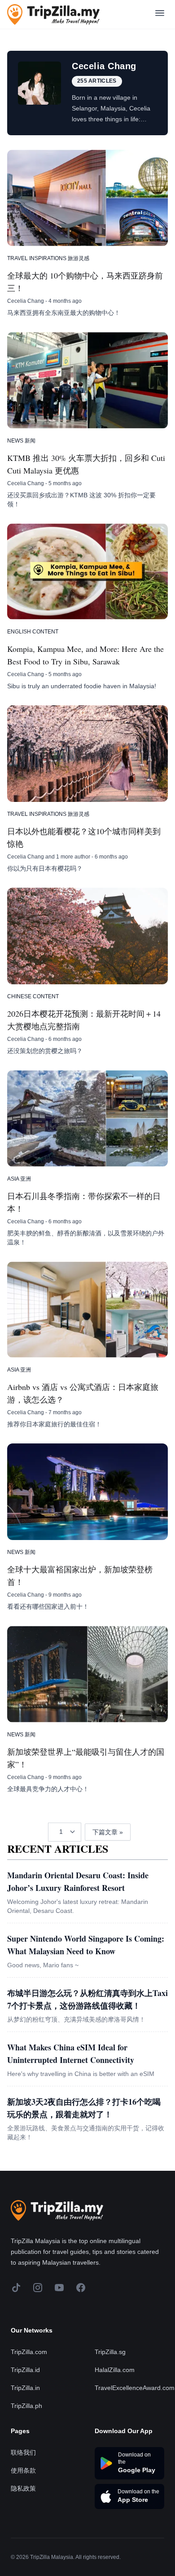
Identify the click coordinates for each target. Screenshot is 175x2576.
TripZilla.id (25, 2370)
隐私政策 (23, 2488)
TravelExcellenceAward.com (135, 2388)
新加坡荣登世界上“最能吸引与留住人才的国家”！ (86, 1758)
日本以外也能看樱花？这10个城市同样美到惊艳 (84, 837)
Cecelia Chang (26, 301)
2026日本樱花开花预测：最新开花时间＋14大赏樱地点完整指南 (84, 1020)
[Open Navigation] (160, 15)
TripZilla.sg (110, 2352)
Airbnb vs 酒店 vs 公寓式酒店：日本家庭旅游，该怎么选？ (83, 1393)
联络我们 (23, 2452)
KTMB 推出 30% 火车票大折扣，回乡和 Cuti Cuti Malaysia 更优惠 (86, 464)
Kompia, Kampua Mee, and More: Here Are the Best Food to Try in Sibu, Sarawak (85, 655)
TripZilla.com (29, 2352)
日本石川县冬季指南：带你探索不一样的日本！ (84, 1202)
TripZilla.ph (26, 2406)
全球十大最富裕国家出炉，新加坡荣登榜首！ (80, 1576)
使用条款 (23, 2470)
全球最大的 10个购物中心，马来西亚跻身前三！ (85, 282)
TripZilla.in (25, 2388)
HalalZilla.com (115, 2370)
